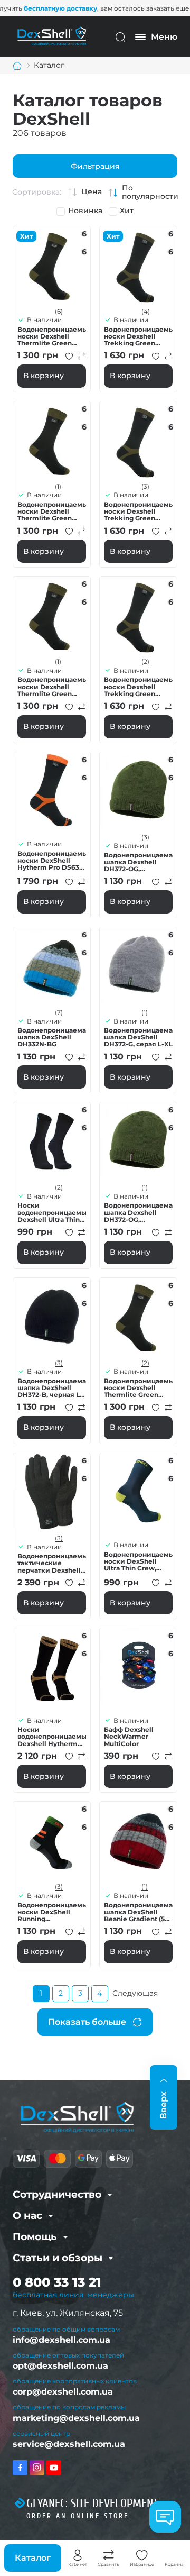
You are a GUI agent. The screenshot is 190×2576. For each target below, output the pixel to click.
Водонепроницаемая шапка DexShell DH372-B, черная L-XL (52, 1388)
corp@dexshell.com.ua (63, 2392)
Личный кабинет (78, 2555)
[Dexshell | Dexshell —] (52, 36)
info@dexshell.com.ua (61, 2340)
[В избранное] (69, 356)
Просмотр (52, 265)
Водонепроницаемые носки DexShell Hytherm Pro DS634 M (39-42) (52, 861)
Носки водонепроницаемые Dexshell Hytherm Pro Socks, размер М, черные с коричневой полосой (52, 1737)
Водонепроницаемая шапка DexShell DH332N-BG (52, 1037)
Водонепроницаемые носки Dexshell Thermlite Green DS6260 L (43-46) (52, 336)
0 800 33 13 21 (57, 2282)
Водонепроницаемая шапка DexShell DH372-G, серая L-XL (138, 1037)
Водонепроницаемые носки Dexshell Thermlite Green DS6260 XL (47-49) (138, 1388)
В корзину (44, 376)
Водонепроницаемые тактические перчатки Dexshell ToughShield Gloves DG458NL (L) (52, 1563)
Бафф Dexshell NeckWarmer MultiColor (129, 1737)
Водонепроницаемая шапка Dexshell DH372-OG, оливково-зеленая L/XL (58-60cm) (138, 1212)
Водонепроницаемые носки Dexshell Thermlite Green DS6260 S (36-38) (52, 687)
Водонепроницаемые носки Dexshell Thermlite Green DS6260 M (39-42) (52, 511)
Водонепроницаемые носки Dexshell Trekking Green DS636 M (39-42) (138, 511)
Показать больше (87, 2022)
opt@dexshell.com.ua (60, 2366)
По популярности (150, 192)
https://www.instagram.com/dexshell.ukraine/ (37, 2468)
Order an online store (78, 2516)
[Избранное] (142, 2555)
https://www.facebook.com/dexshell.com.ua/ (20, 2468)
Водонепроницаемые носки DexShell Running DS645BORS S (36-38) (52, 1912)
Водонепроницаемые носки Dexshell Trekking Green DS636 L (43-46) (138, 336)
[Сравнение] (109, 2555)
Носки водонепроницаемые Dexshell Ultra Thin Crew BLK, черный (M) (52, 1212)
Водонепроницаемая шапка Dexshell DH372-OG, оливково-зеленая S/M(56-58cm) (138, 862)
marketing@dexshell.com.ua (76, 2418)
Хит (127, 211)
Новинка (85, 211)
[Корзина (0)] (174, 2555)
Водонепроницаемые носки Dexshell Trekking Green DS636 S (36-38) (138, 687)
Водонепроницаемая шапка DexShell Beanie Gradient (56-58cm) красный (138, 1912)
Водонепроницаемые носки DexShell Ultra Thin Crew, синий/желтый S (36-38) (138, 1561)
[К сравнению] (82, 356)
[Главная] (17, 66)
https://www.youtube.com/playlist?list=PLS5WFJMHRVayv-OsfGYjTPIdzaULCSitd (54, 2468)
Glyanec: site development (92, 2504)
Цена (92, 192)
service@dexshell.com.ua (69, 2444)
